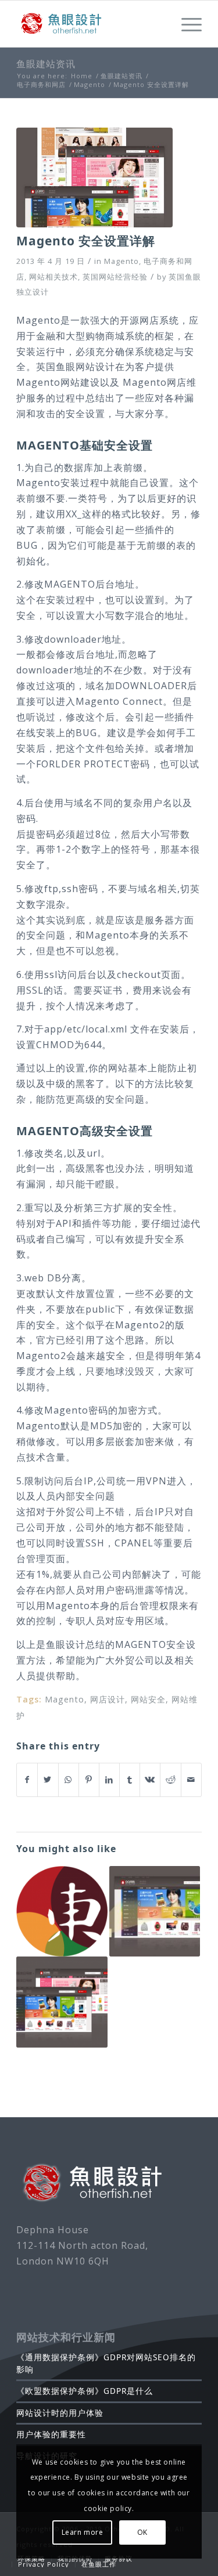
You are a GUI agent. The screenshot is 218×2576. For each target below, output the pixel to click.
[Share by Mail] (191, 1780)
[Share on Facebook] (27, 1780)
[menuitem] (31, 2559)
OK (142, 2532)
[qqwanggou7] (94, 178)
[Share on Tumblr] (130, 1780)
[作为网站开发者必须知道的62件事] (155, 1911)
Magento (121, 261)
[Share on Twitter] (48, 1780)
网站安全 (148, 1699)
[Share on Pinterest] (89, 1780)
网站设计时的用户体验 (60, 2413)
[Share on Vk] (150, 1780)
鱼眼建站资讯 (46, 64)
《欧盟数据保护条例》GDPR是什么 (85, 2391)
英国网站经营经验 (115, 277)
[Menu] (186, 24)
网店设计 (108, 1699)
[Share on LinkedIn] (109, 1780)
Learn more (83, 2532)
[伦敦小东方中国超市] (62, 1911)
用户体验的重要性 (51, 2434)
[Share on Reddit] (170, 1780)
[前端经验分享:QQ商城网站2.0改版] (62, 2002)
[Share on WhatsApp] (69, 1780)
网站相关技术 (53, 277)
